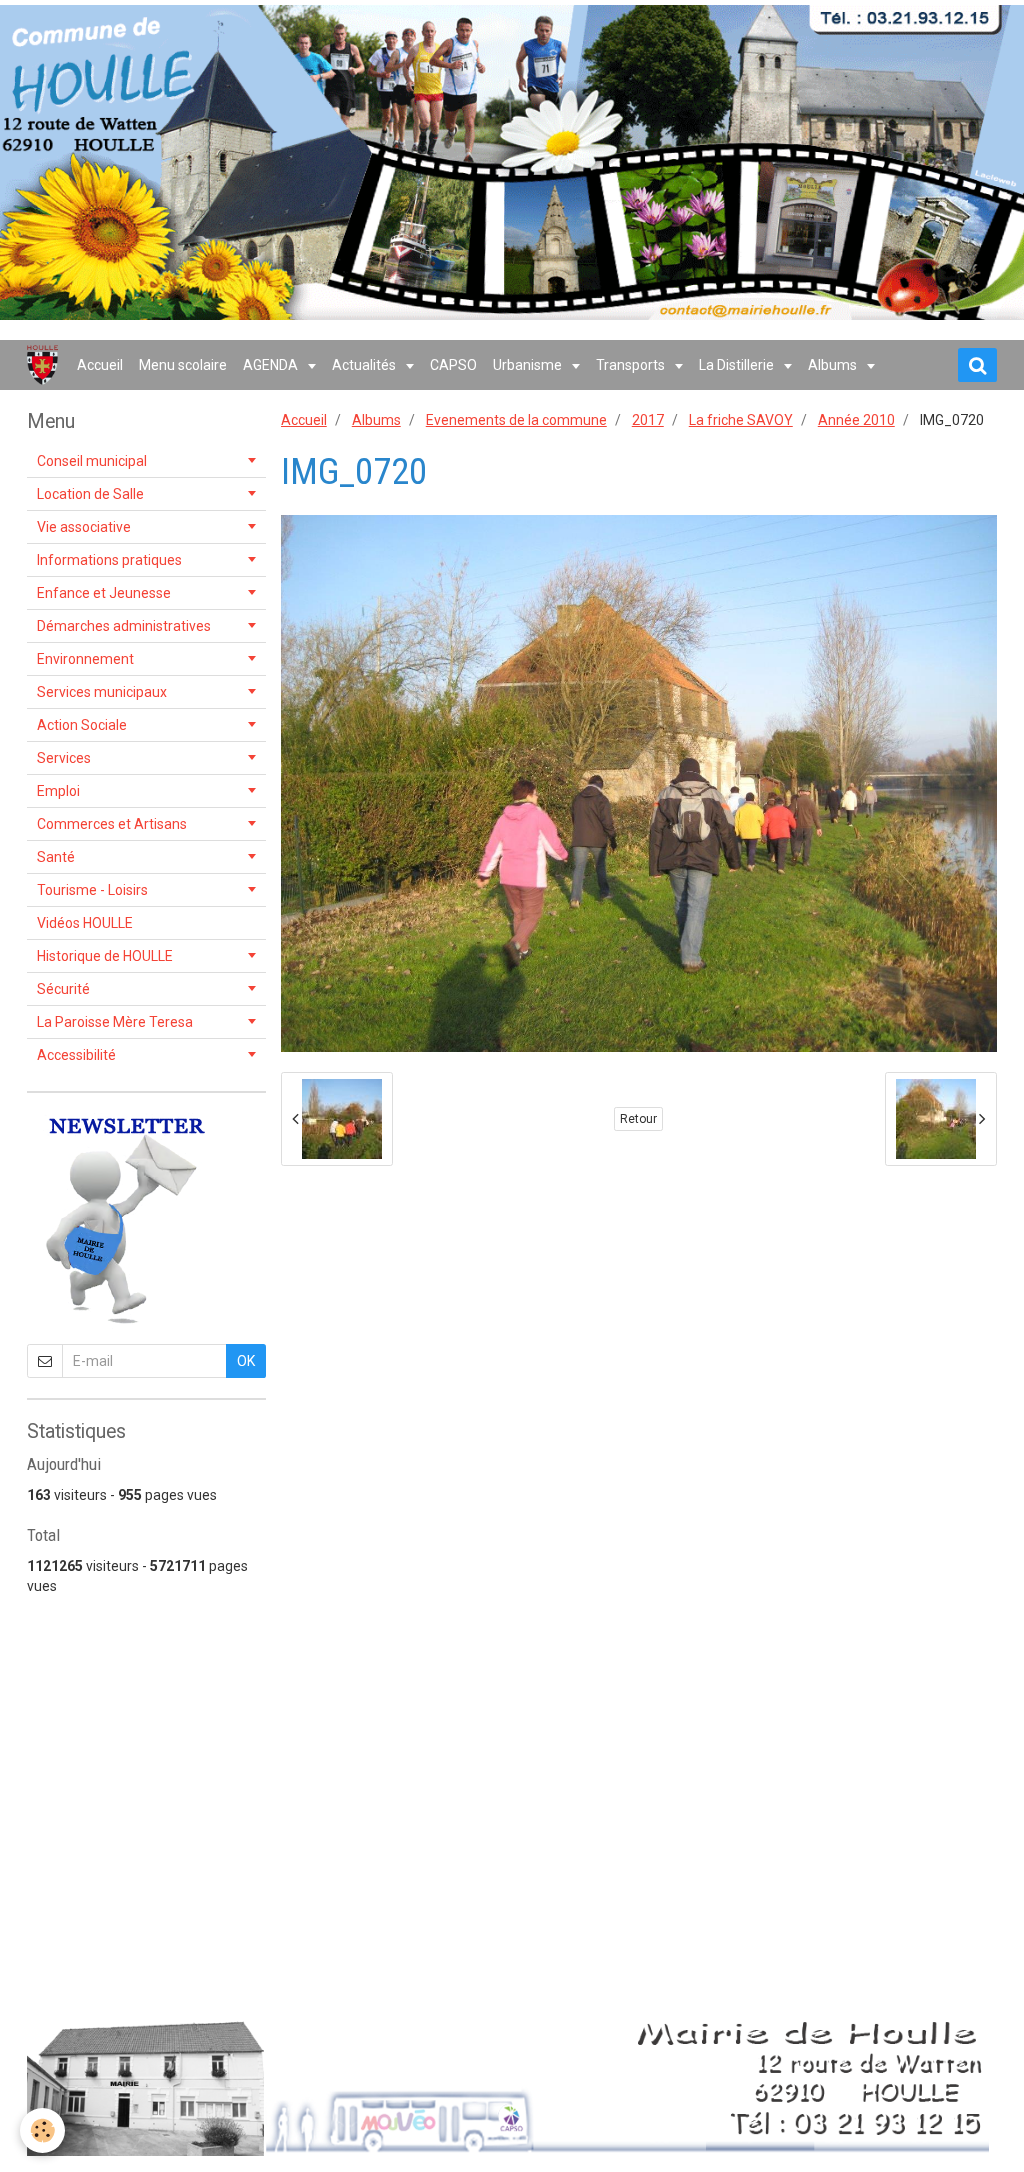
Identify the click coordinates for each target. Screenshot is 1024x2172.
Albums (834, 365)
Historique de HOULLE (105, 956)
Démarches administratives (124, 626)
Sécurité (63, 989)
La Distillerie (738, 365)
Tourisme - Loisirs (92, 890)
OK (246, 1361)
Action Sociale (82, 725)
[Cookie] (42, 2130)
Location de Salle (90, 494)
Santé (56, 857)
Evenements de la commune (516, 420)
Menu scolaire (183, 365)
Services (64, 758)
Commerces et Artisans (112, 824)
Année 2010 (856, 420)
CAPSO (453, 365)
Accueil (100, 365)
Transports (632, 365)
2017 (648, 420)
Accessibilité (76, 1055)
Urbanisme (529, 365)
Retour (638, 1119)
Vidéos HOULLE (85, 923)
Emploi (58, 791)
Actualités (365, 365)
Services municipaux (102, 692)
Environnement (85, 659)
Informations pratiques (109, 560)
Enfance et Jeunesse (104, 593)
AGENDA (272, 365)
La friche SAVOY (741, 420)
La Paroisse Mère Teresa (115, 1022)
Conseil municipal (92, 461)
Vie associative (84, 527)
